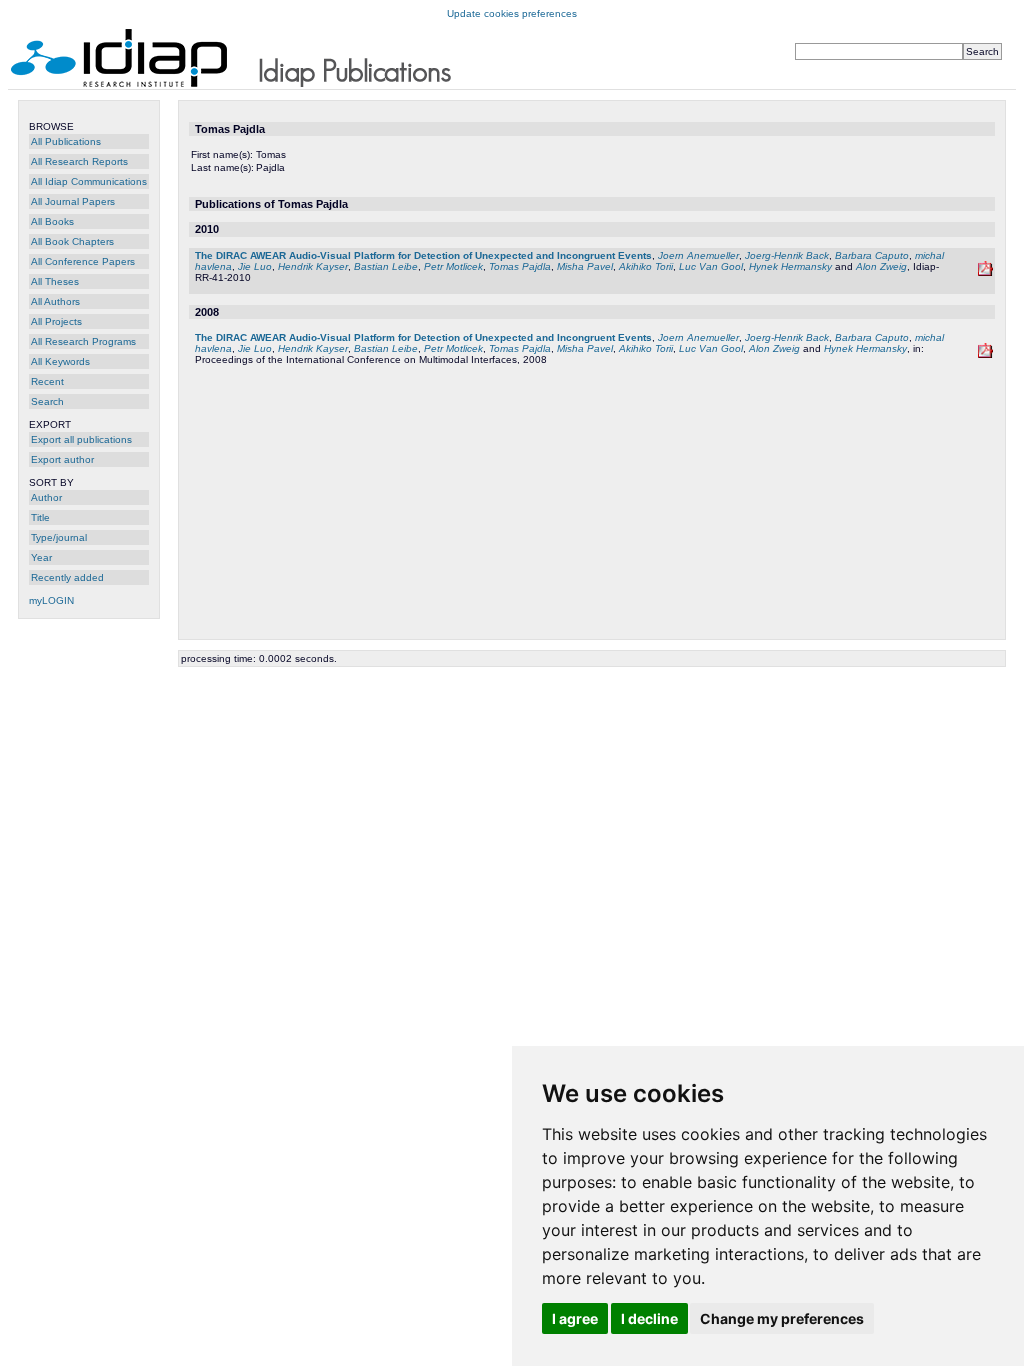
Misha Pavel (585, 266)
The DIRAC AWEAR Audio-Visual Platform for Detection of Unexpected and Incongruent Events (423, 255)
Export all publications (81, 439)
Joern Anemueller (698, 255)
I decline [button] (649, 1318)
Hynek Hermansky (790, 266)
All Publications (66, 141)
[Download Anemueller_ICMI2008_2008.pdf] (985, 354)
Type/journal (59, 537)
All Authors (55, 301)
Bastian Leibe (386, 266)
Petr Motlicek (453, 266)
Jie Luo (255, 266)
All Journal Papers (73, 201)
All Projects (56, 321)
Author (46, 497)
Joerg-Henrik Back (787, 255)
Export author (62, 459)
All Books (52, 221)
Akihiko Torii (646, 266)
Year (41, 557)
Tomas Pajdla (520, 266)
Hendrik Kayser (313, 266)
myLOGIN (51, 600)
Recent (47, 381)
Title (40, 517)
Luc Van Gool (711, 266)
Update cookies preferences (512, 13)
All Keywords (60, 361)
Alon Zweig (881, 266)
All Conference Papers (83, 261)
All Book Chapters (72, 241)
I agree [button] (575, 1318)
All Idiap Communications (89, 181)
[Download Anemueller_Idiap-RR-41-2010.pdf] (985, 272)
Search (47, 401)
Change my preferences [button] (782, 1318)
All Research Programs (83, 341)
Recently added (67, 577)
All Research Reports (79, 161)
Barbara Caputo (872, 255)
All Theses (55, 281)
